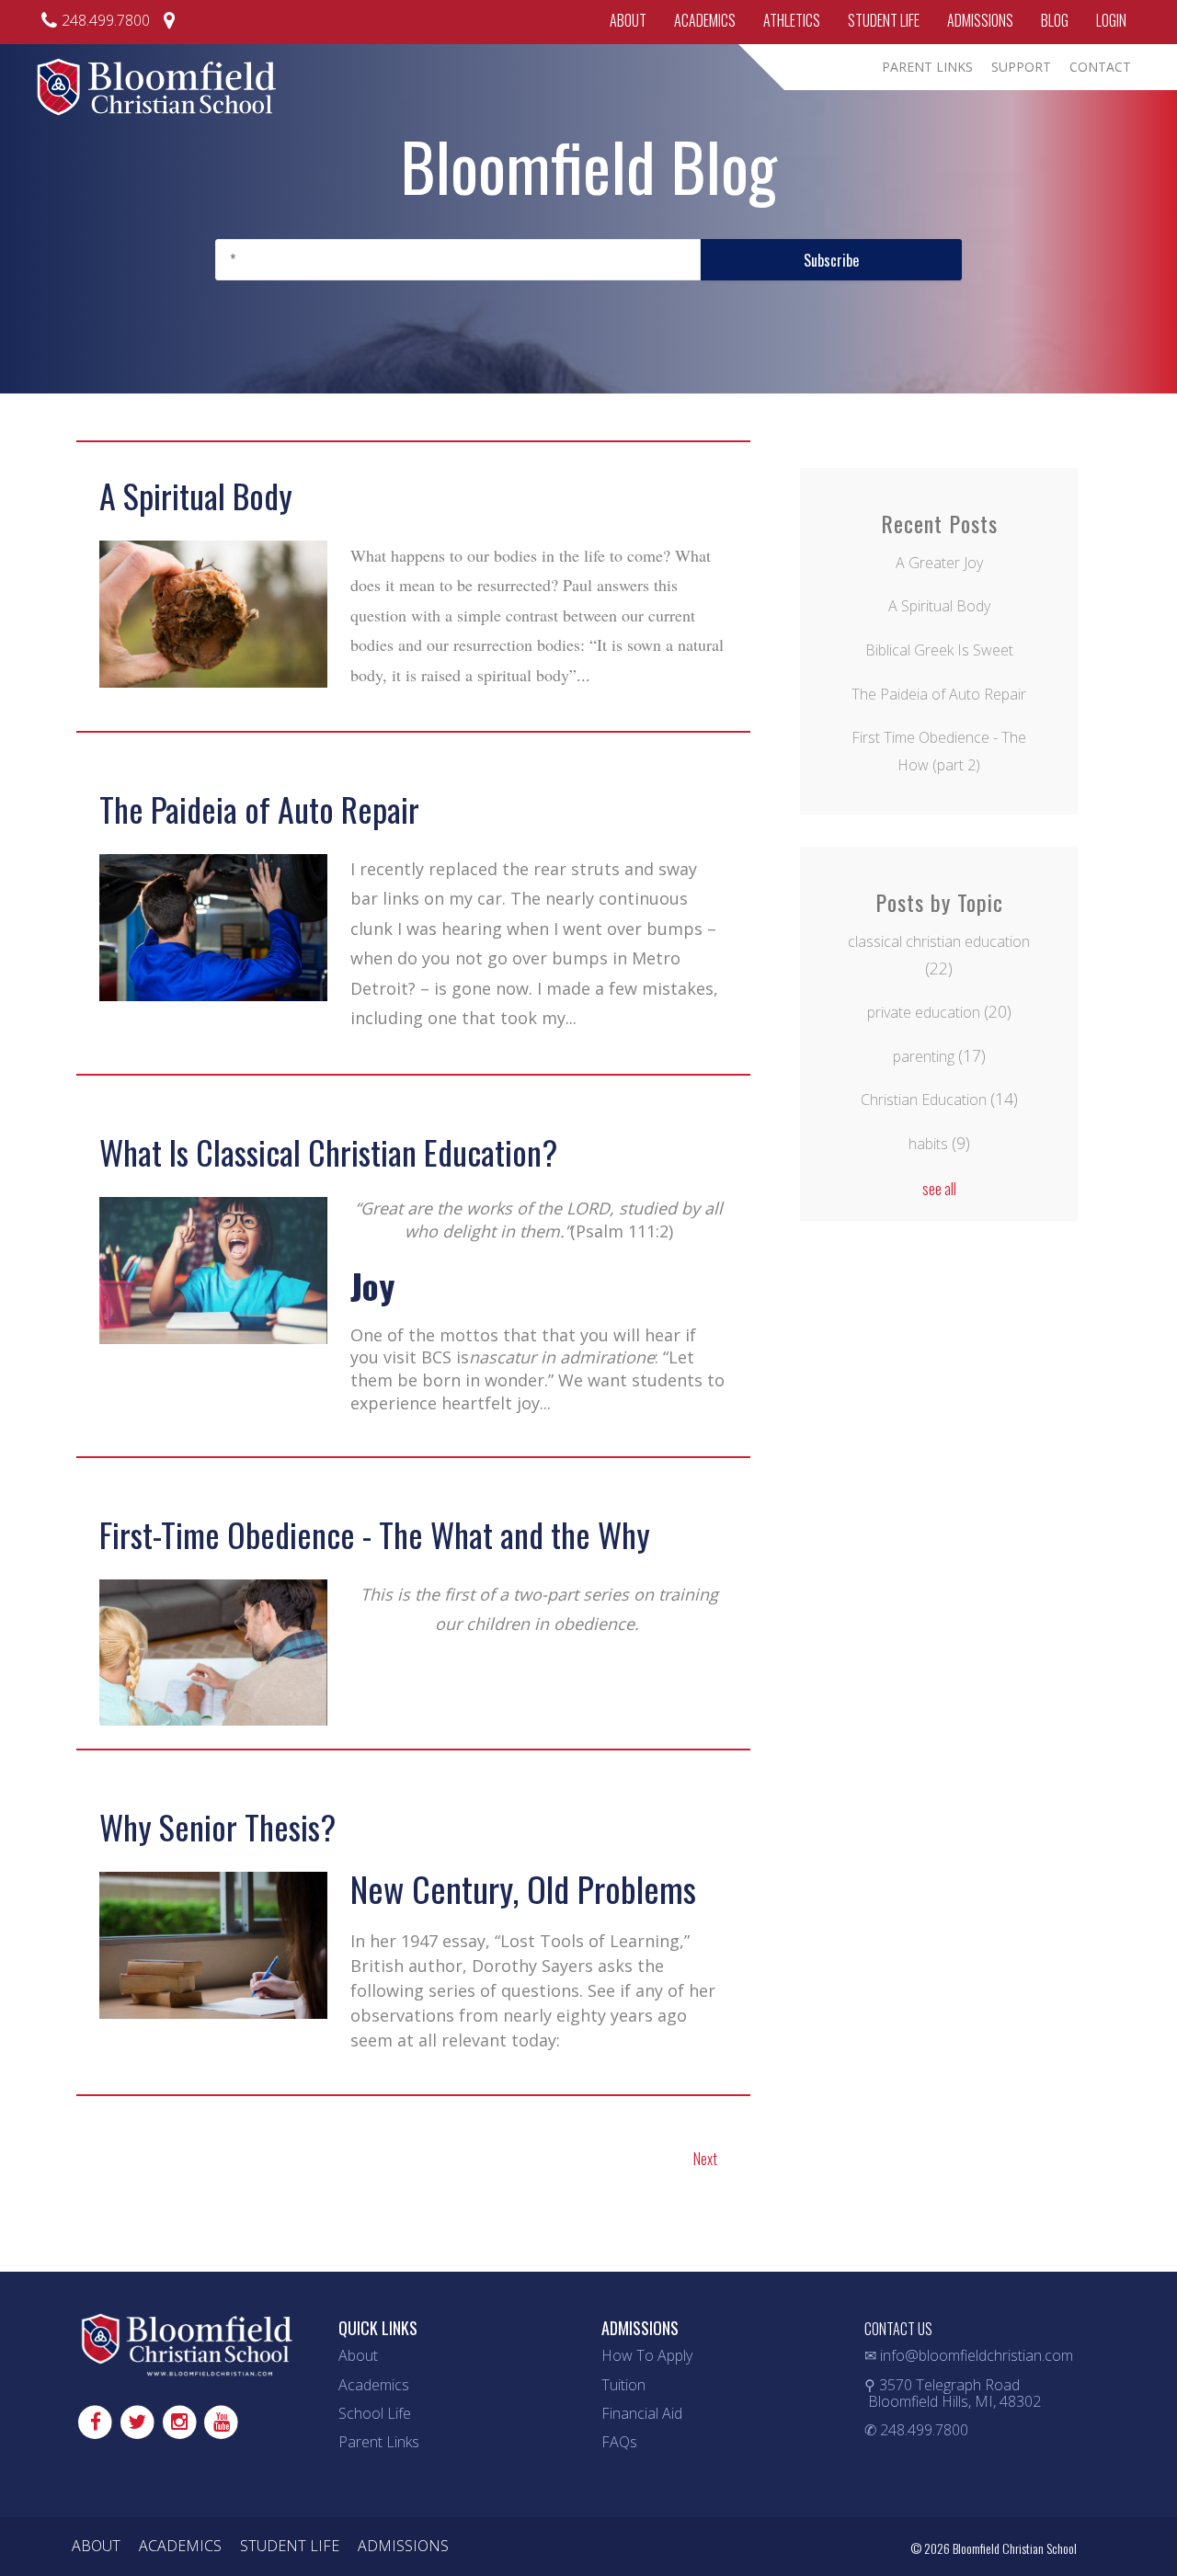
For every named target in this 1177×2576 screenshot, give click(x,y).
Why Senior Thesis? (217, 1826)
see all (939, 1189)
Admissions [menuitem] (980, 20)
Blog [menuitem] (1055, 20)
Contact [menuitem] (1100, 67)
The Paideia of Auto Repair (259, 809)
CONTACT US (898, 2329)
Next (705, 2159)
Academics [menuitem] (705, 20)
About (358, 2355)
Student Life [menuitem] (884, 20)
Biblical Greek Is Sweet (939, 650)
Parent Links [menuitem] (927, 67)
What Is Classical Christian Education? (328, 1151)
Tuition (623, 2385)
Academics (374, 2385)
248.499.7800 (106, 20)
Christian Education (939, 1100)
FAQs (619, 2442)
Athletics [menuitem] (792, 20)
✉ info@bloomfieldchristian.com (969, 2355)
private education (939, 1012)
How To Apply (647, 2355)
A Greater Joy (939, 563)
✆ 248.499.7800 (916, 2430)
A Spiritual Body (196, 495)
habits (939, 1144)
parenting (939, 1056)
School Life (375, 2413)
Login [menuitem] (1111, 20)
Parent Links (379, 2442)
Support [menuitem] (1021, 67)
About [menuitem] (628, 20)
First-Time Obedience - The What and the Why (375, 1534)
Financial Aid (642, 2413)
